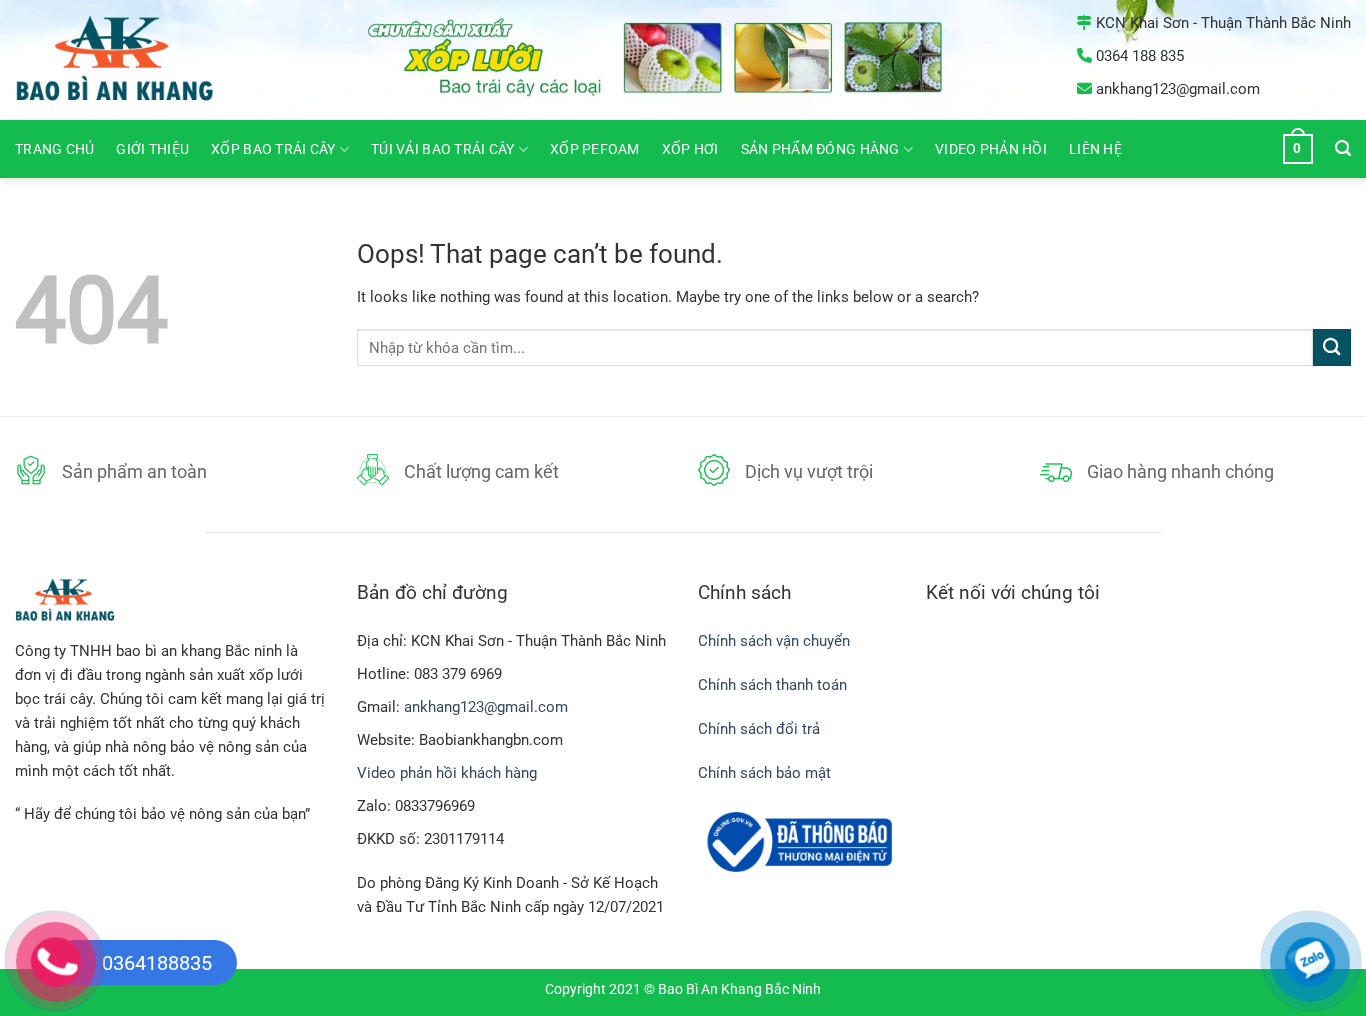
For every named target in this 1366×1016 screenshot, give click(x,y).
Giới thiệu (152, 149)
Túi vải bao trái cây (442, 149)
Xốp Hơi (690, 149)
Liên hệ (1095, 149)
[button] (1298, 149)
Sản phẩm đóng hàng (820, 149)
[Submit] (1332, 347)
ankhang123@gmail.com (486, 707)
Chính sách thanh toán (772, 685)
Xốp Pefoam (595, 149)
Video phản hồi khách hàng (447, 773)
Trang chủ (54, 149)
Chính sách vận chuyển (774, 641)
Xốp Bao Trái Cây (273, 149)
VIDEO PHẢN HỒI (991, 149)
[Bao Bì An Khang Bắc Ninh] (140, 60)
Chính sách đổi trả (761, 729)
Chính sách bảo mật (764, 773)
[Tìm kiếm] (1343, 149)
